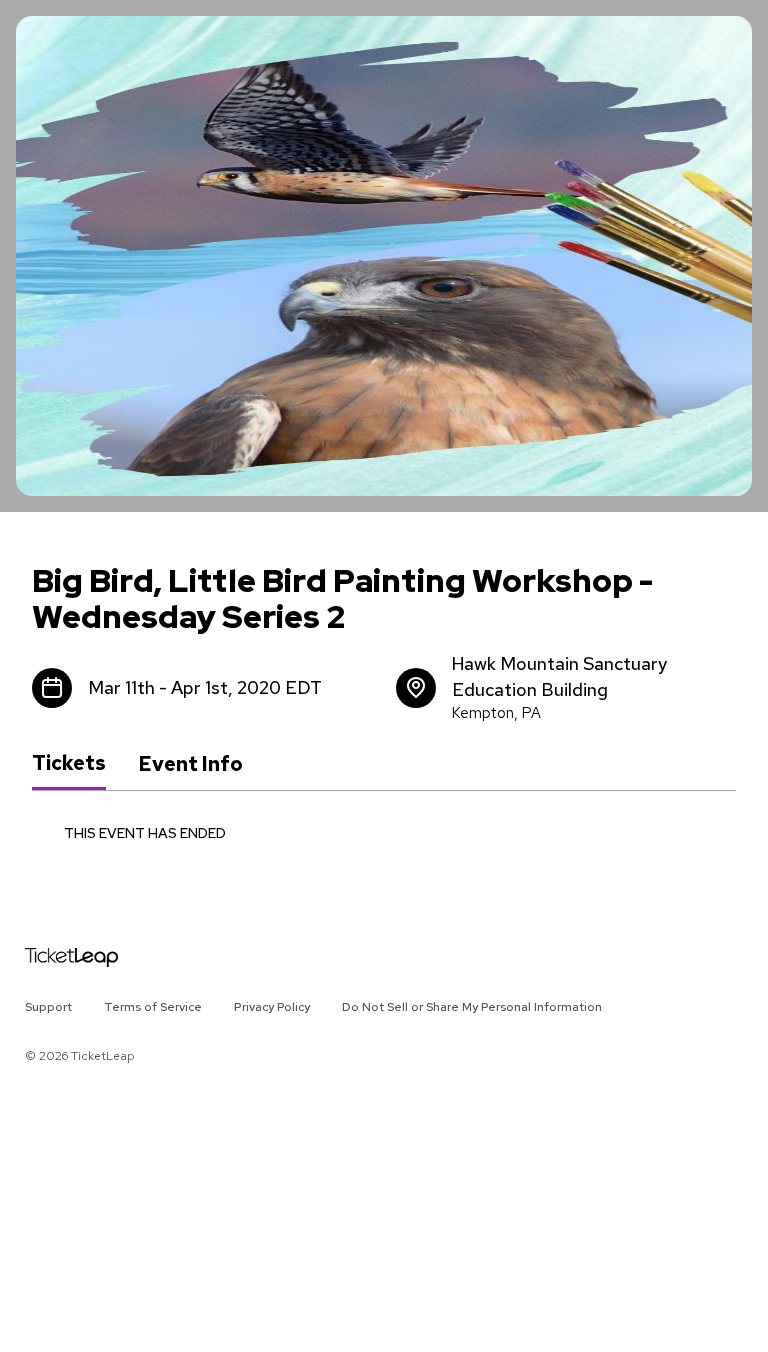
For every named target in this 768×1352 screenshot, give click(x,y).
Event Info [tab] (190, 764)
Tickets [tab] (69, 763)
